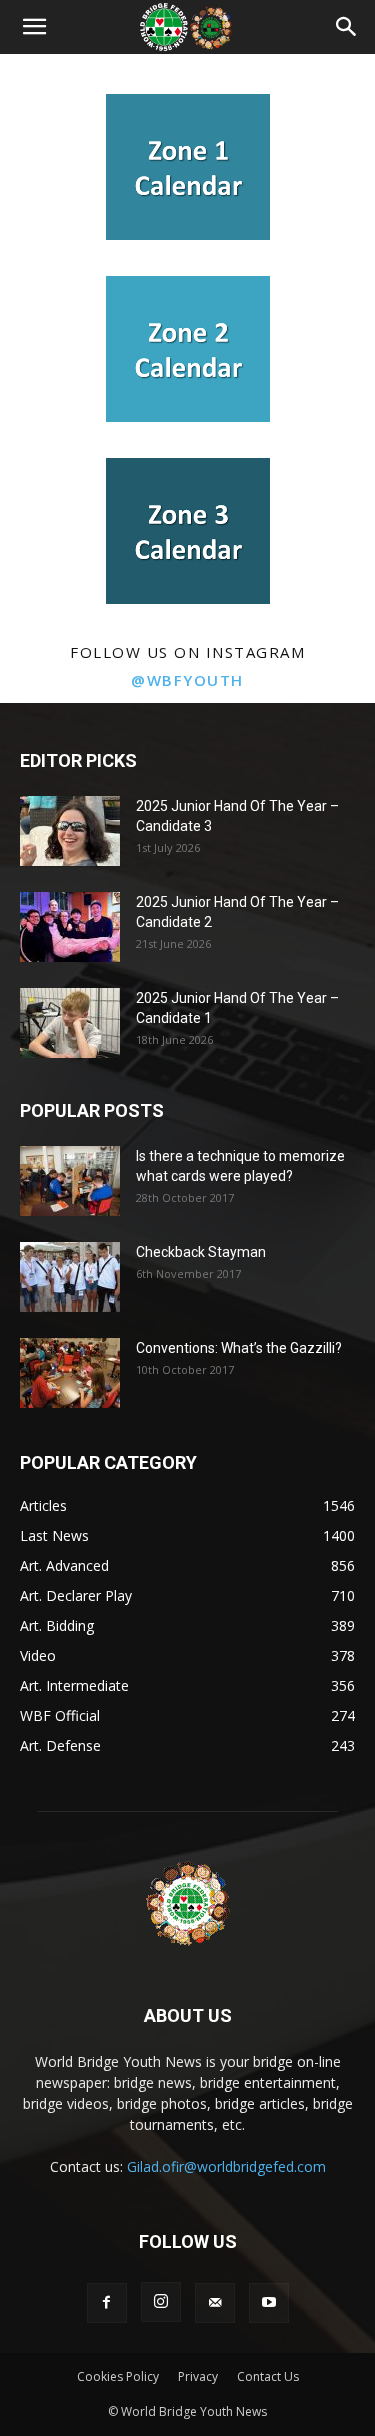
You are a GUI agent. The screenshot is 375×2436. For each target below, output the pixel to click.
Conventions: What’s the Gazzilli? (239, 1348)
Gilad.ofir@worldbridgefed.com (226, 2166)
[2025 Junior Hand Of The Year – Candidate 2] (70, 927)
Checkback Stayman (201, 1252)
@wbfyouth (187, 680)
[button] (34, 27)
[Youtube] (269, 2303)
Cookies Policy (118, 2376)
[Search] (347, 27)
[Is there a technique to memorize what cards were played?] (70, 1181)
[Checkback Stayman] (70, 1277)
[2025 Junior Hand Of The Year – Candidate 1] (70, 1023)
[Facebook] (107, 2303)
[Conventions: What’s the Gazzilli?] (70, 1373)
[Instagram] (161, 2302)
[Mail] (215, 2303)
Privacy (198, 2376)
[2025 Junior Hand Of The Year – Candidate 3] (70, 831)
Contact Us (268, 2376)
